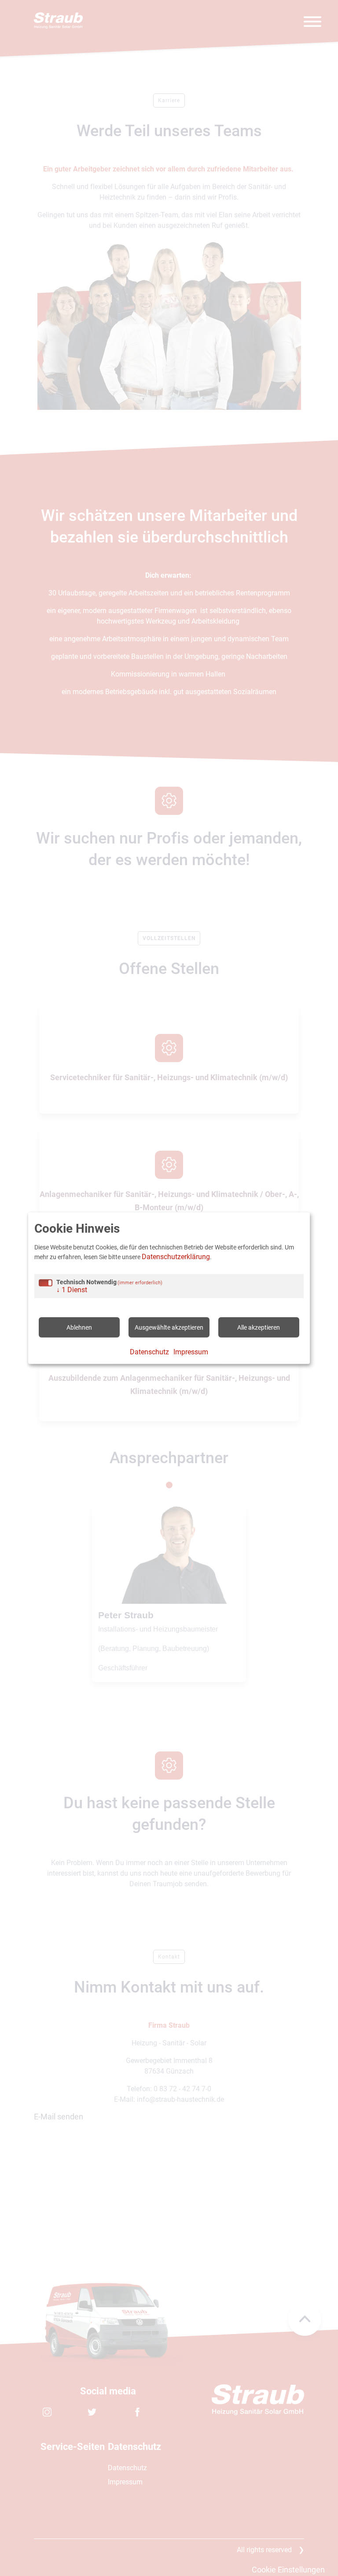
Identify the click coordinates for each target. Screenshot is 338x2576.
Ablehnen (79, 1327)
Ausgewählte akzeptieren (169, 1327)
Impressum (191, 1352)
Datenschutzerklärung (176, 1257)
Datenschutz (149, 1352)
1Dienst (72, 1290)
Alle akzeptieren (259, 1327)
